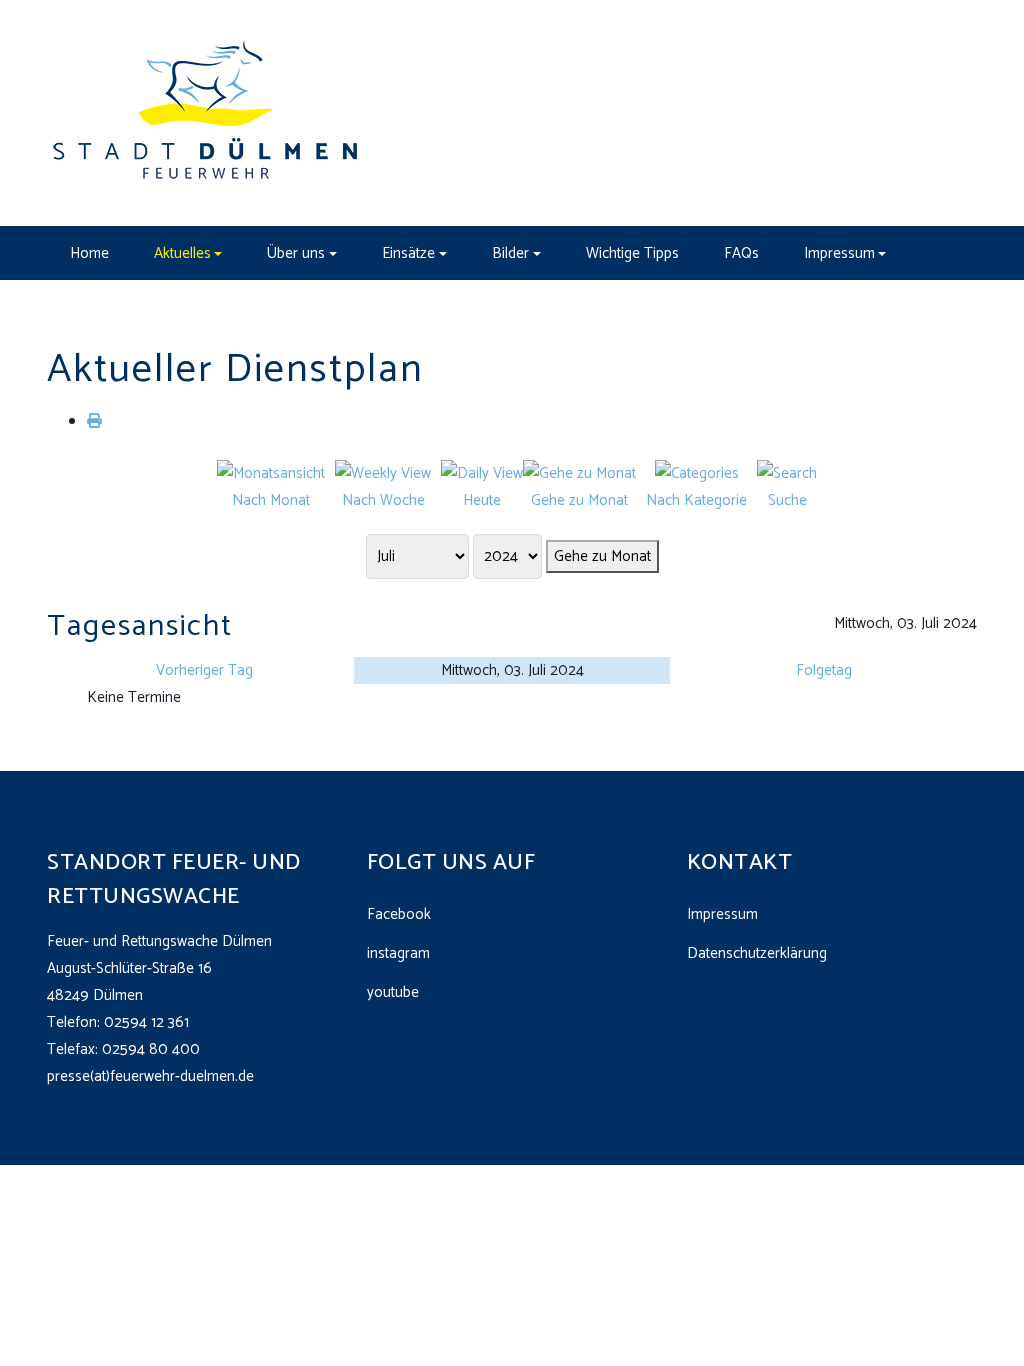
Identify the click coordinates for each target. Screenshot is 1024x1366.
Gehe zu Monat (602, 556)
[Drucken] (94, 421)
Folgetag (824, 670)
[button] (188, 253)
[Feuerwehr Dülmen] (207, 112)
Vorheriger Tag (204, 670)
